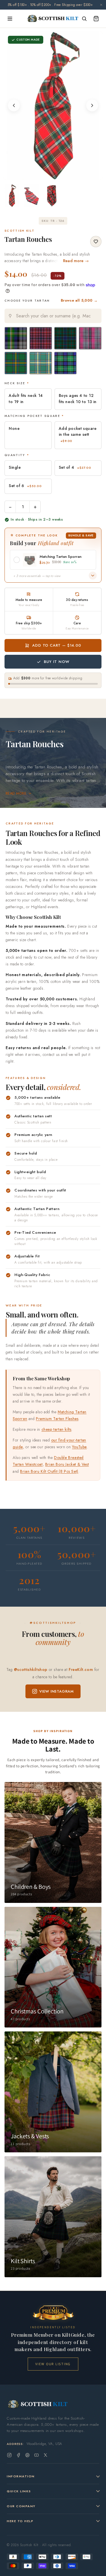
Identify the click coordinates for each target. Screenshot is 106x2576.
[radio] (16, 338)
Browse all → (79, 300)
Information (21, 2476)
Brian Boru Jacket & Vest (67, 1464)
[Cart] (96, 19)
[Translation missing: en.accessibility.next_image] (92, 105)
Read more (16, 793)
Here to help (20, 2521)
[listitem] (12, 196)
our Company (21, 2506)
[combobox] (53, 316)
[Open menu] (10, 19)
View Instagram (57, 1691)
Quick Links (19, 2491)
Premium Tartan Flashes (57, 1419)
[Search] (84, 19)
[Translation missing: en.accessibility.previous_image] (14, 105)
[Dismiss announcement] (101, 5)
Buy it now (57, 662)
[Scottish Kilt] (53, 19)
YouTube (79, 1447)
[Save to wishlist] (96, 242)
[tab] (49, 174)
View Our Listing (53, 2364)
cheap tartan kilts (57, 1429)
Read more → (76, 261)
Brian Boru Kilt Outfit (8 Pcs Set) (49, 1471)
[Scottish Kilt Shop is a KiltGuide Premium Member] (53, 2313)
